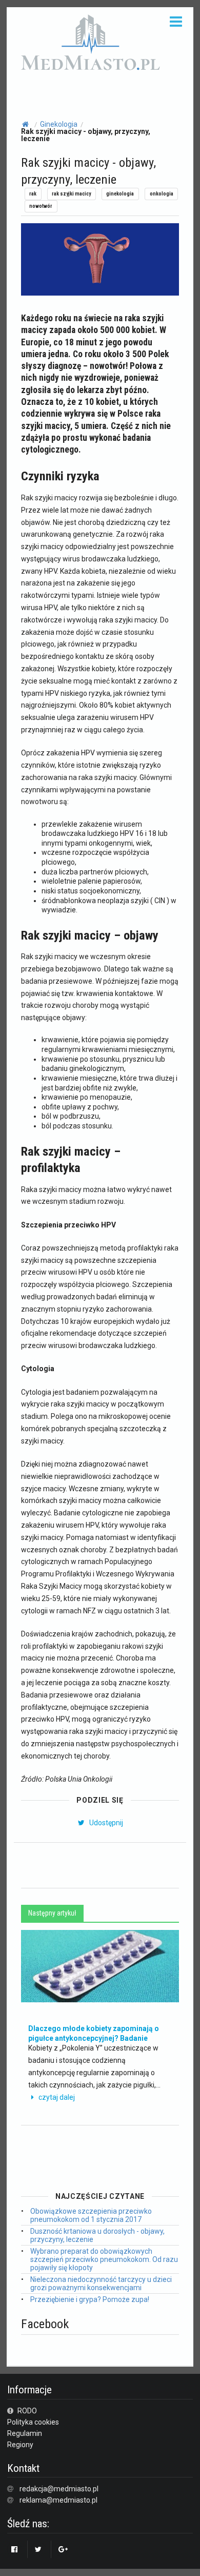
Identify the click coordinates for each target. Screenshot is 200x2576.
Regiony (20, 2445)
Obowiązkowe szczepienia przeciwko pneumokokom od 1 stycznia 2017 (91, 2215)
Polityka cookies (33, 2422)
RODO (26, 2411)
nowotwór (41, 206)
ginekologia (120, 194)
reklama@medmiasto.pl (58, 2500)
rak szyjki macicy (71, 194)
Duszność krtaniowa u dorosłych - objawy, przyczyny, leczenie (97, 2235)
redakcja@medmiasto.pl (59, 2489)
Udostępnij (105, 1823)
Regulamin (25, 2433)
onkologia (162, 194)
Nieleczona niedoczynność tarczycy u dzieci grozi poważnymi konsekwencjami (101, 2284)
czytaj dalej (57, 2097)
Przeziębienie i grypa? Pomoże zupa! (90, 2299)
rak (33, 194)
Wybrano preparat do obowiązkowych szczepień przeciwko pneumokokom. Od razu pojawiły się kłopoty (104, 2259)
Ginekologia (59, 124)
